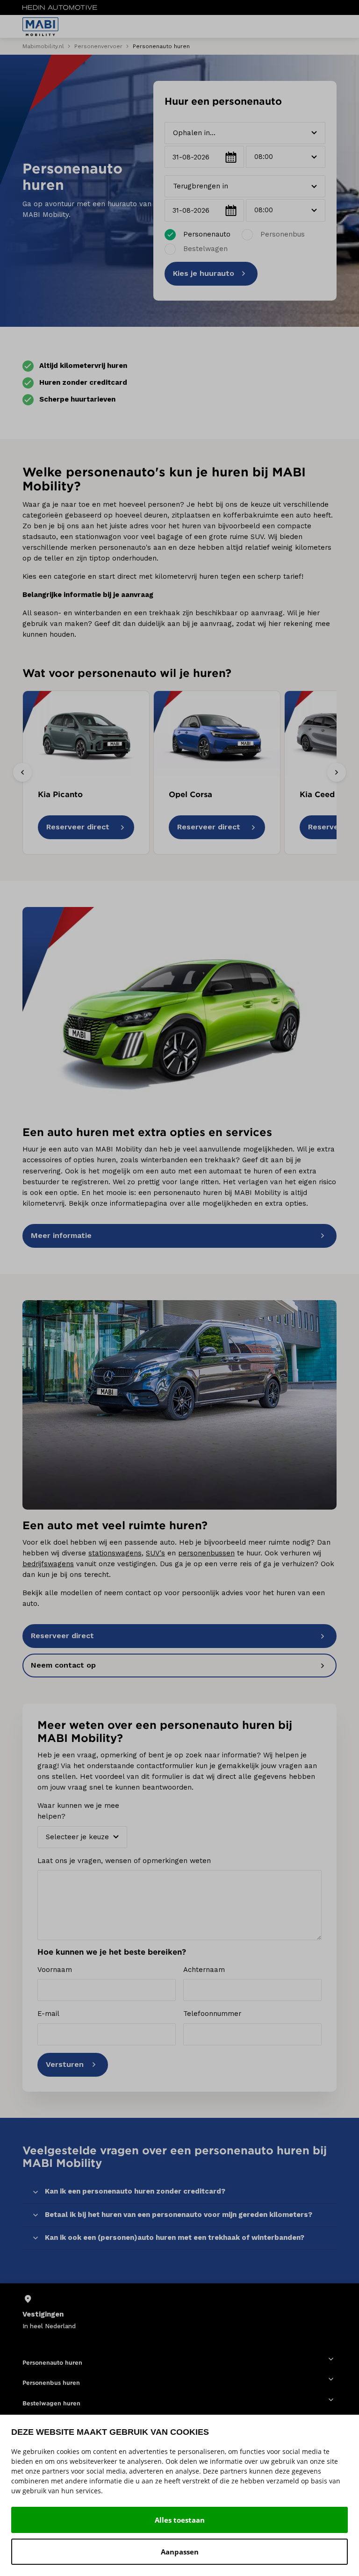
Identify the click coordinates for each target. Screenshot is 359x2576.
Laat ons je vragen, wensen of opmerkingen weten (124, 1861)
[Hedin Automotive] (60, 7)
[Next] (337, 772)
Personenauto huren (52, 2363)
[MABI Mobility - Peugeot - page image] (179, 1012)
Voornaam (55, 1970)
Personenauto (207, 234)
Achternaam (204, 1970)
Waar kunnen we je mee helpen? (78, 1811)
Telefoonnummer (212, 2014)
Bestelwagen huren (51, 2403)
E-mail (48, 2014)
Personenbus (283, 234)
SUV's (155, 1553)
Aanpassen (180, 2552)
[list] (179, 2312)
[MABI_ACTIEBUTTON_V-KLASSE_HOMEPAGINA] (179, 1405)
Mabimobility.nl (43, 46)
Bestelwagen (205, 249)
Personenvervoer (98, 46)
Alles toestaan (180, 2520)
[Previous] (22, 772)
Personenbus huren (51, 2383)
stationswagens (115, 1553)
